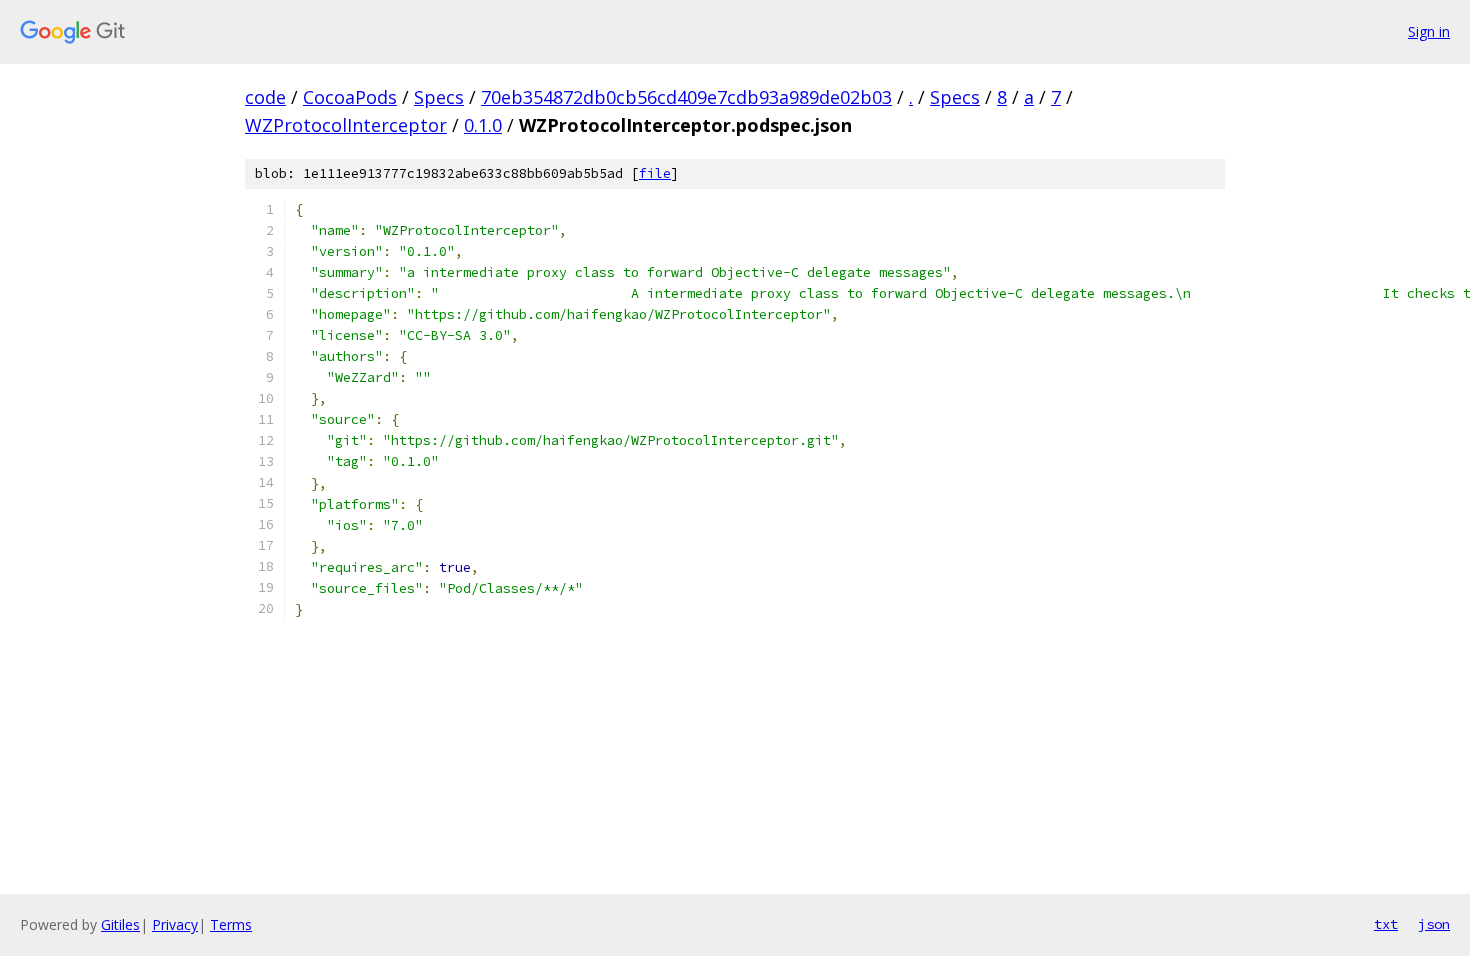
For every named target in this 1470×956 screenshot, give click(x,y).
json (1434, 924)
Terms (231, 924)
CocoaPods (350, 97)
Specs (439, 97)
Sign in (1429, 31)
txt (1386, 924)
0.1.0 (483, 125)
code (265, 97)
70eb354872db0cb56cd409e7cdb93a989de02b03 (686, 97)
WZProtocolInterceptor (346, 125)
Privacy (175, 924)
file (655, 173)
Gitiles (120, 924)
